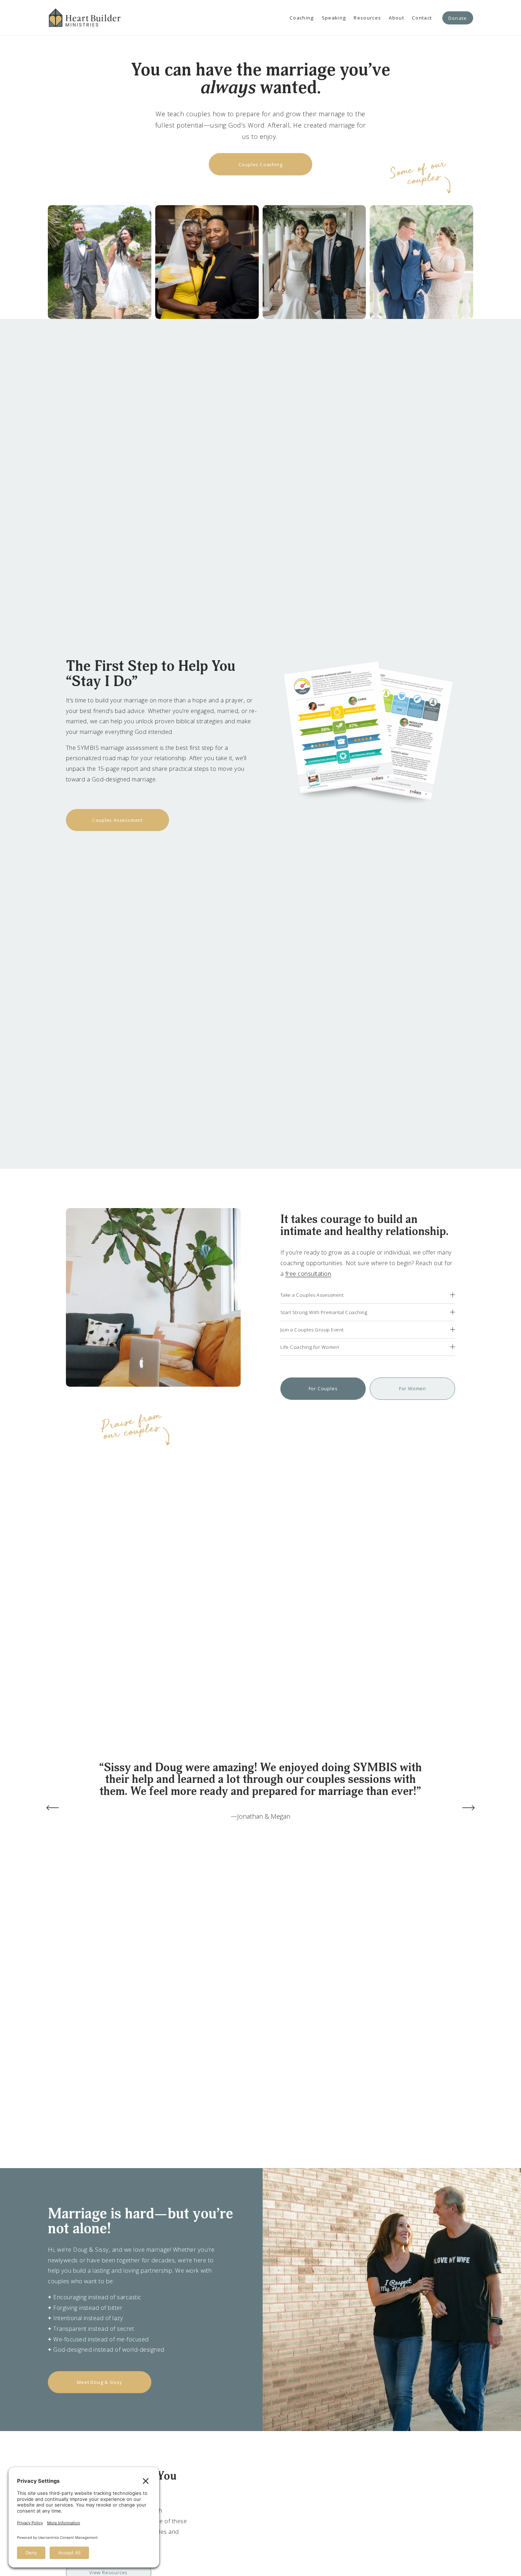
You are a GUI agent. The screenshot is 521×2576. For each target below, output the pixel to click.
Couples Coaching (261, 164)
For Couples (323, 1388)
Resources (367, 18)
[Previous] (52, 1808)
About (396, 18)
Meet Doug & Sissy (100, 2382)
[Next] (469, 1808)
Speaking (334, 18)
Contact (422, 18)
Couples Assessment (117, 820)
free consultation (308, 1273)
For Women (413, 1388)
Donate (458, 18)
